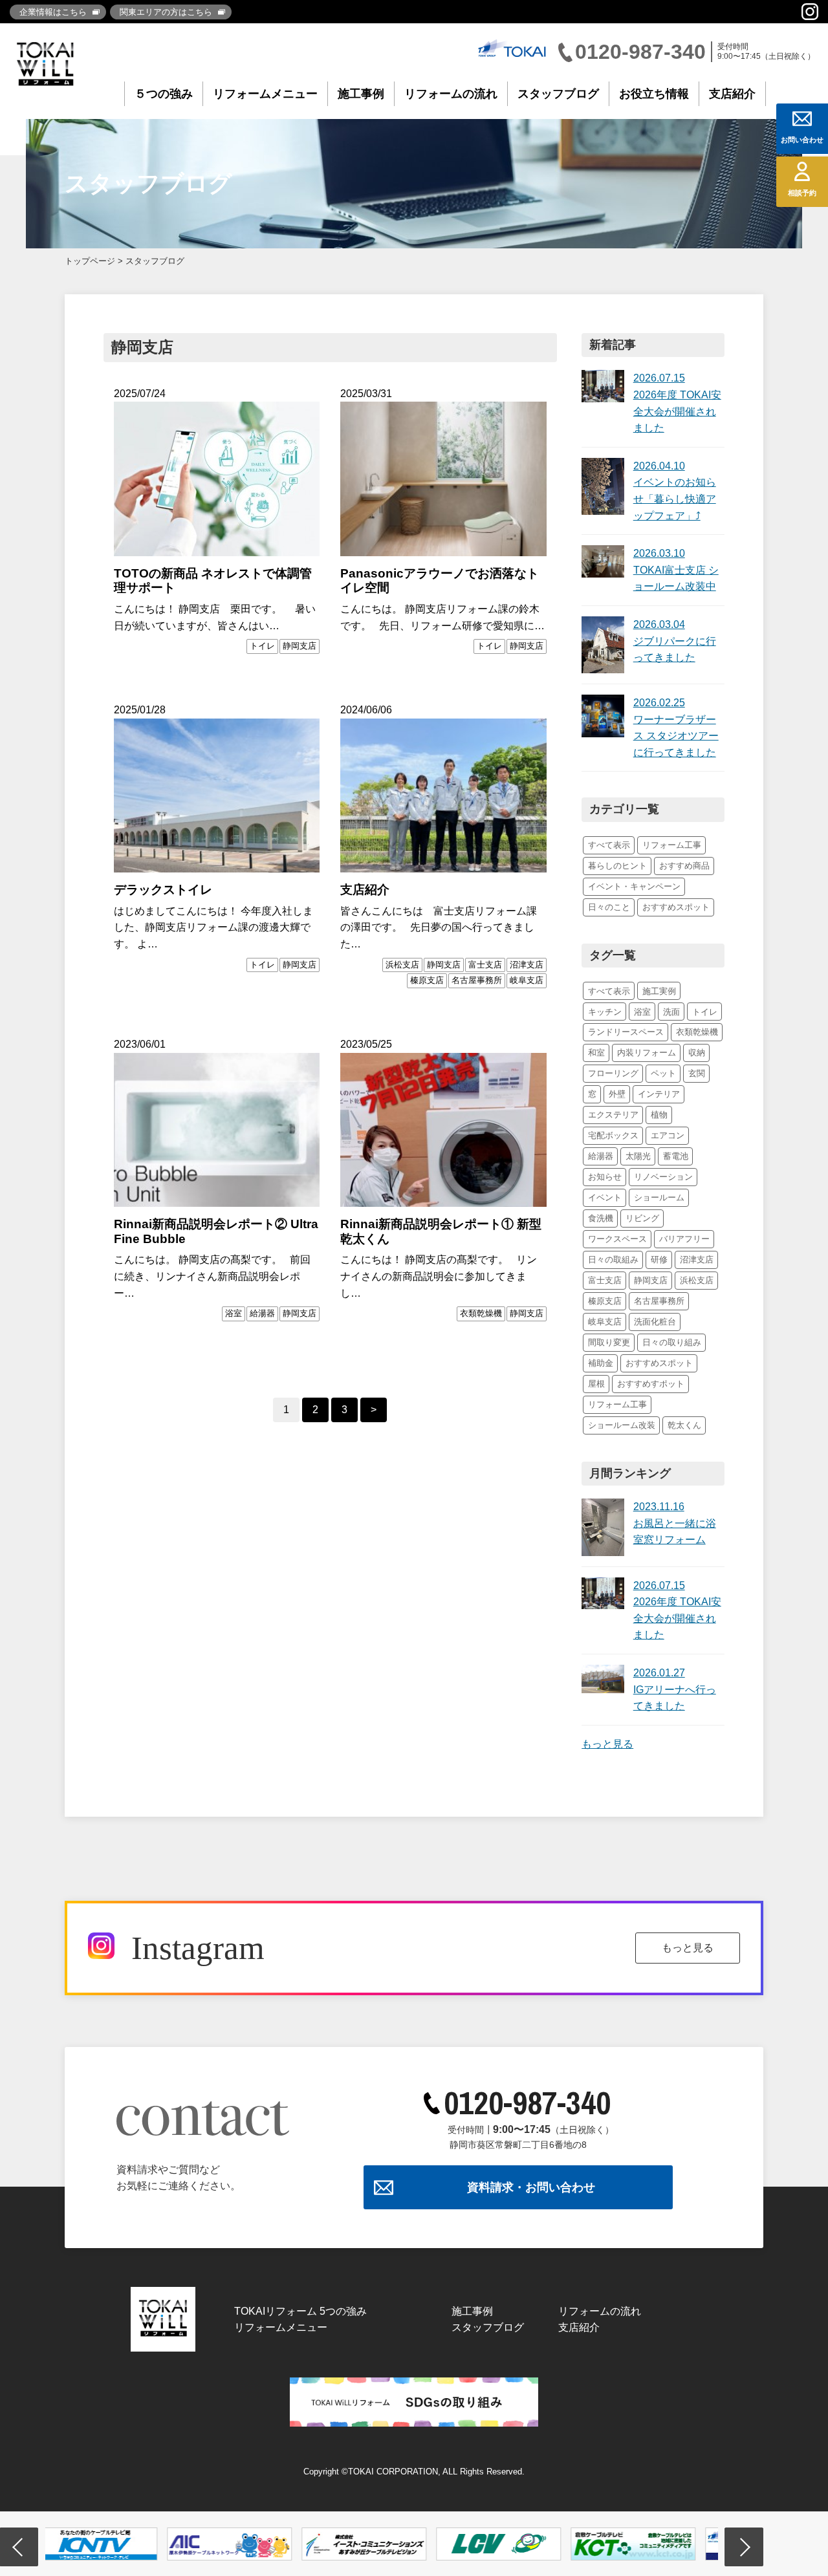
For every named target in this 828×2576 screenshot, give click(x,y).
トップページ (90, 261)
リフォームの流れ (451, 94)
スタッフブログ (558, 94)
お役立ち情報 (654, 94)
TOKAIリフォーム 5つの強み (300, 2311)
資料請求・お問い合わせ (531, 2187)
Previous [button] (19, 2547)
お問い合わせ (802, 140)
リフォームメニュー (265, 94)
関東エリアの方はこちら (166, 12)
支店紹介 (732, 94)
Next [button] (744, 2547)
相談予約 (802, 193)
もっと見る (607, 1744)
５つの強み (164, 94)
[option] (113, 2544)
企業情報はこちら (53, 12)
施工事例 (361, 94)
